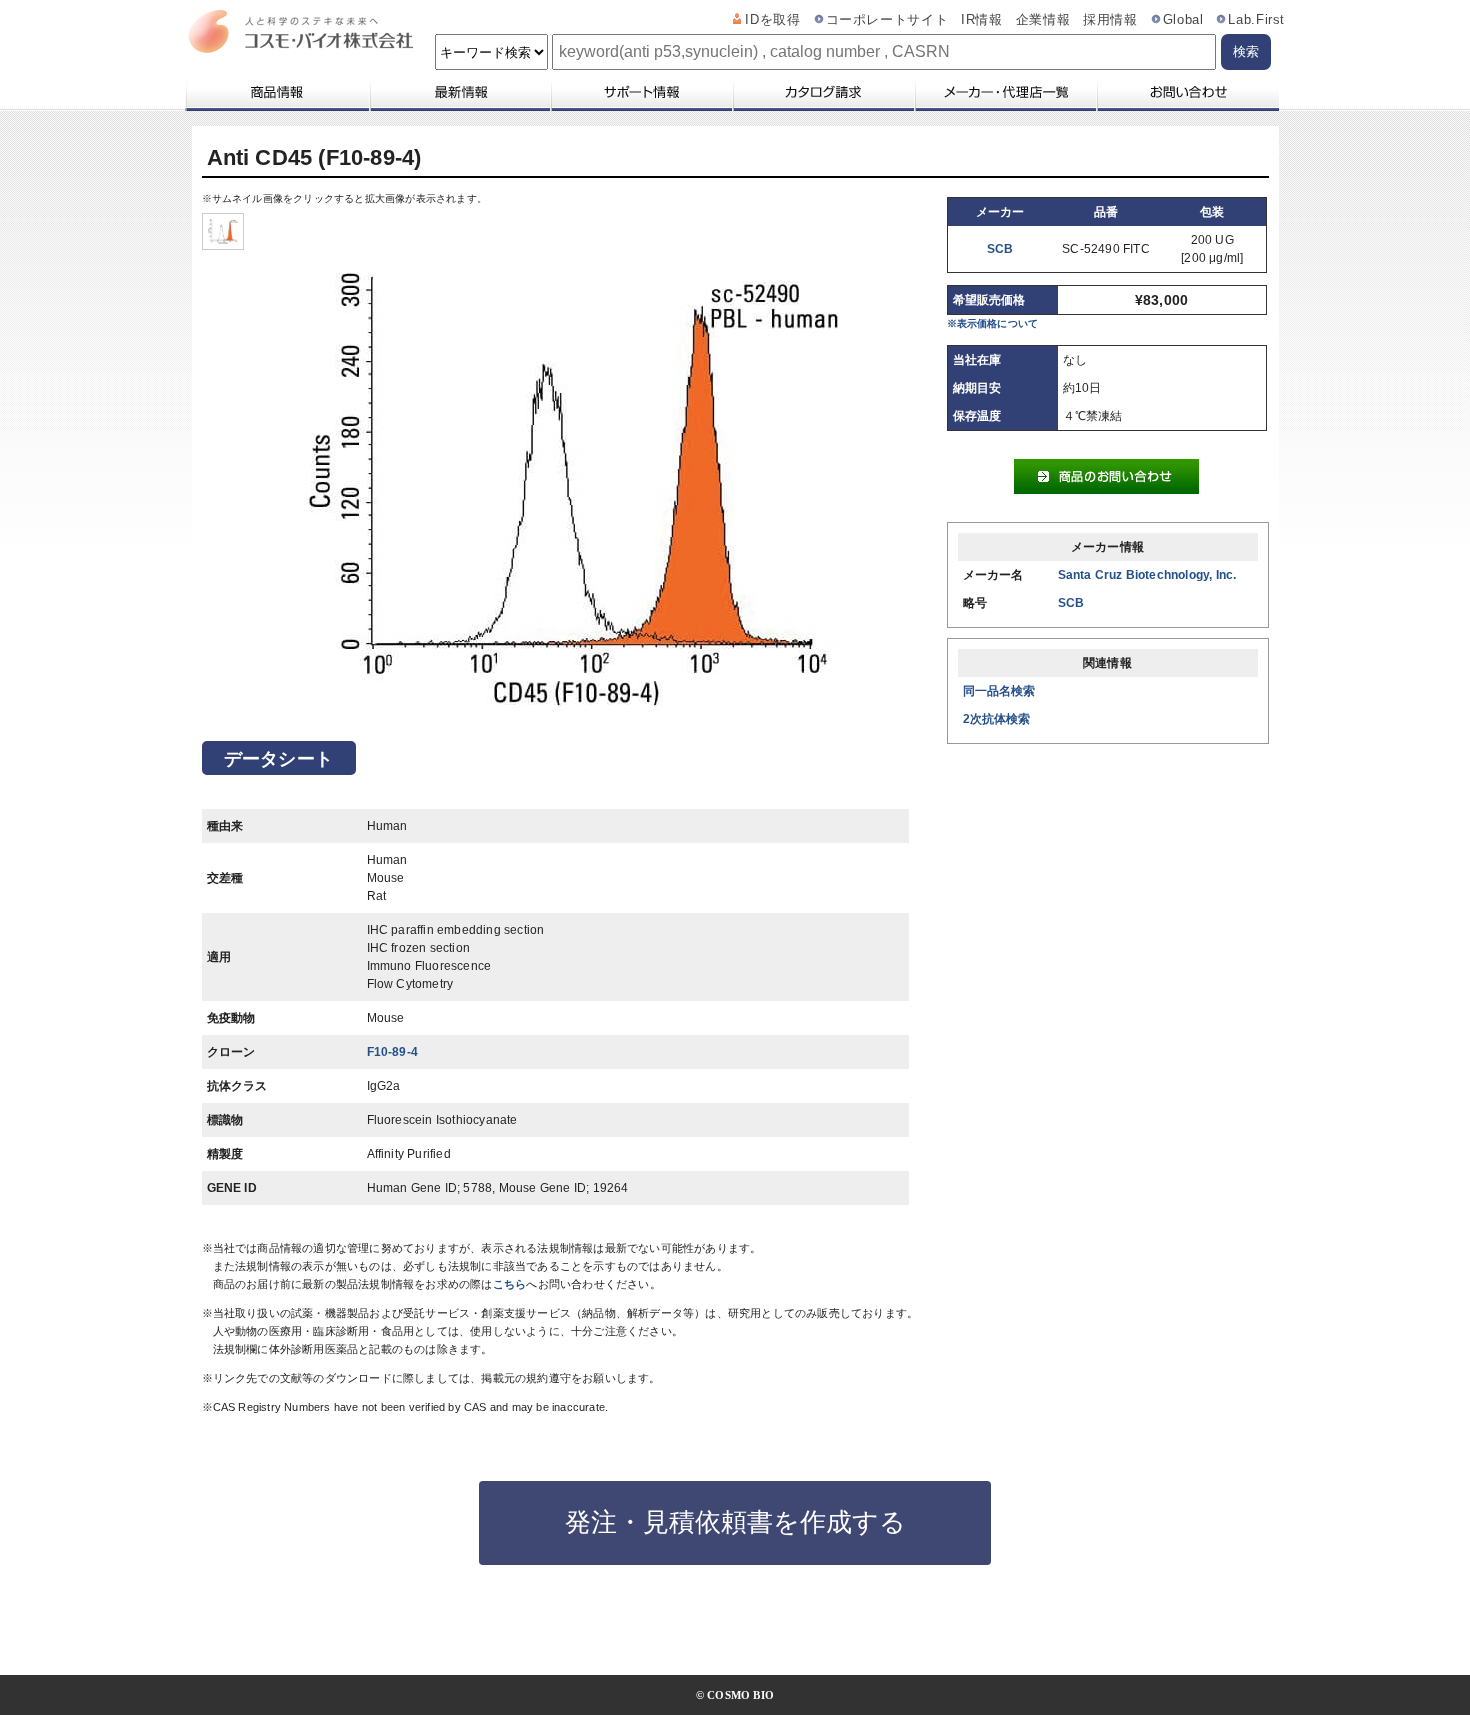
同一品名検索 (999, 691)
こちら (510, 1284)
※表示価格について (993, 323)
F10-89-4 (393, 1052)
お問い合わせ (1187, 92)
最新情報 (459, 92)
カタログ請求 (823, 92)
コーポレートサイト (887, 20)
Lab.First (1256, 20)
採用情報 (1110, 20)
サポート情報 (641, 92)
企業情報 (1043, 20)
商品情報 (276, 92)
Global (1183, 20)
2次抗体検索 (997, 719)
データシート (278, 759)
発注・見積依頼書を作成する (735, 1522)
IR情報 (982, 20)
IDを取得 (772, 20)
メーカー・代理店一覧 (1005, 92)
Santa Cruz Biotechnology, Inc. (1147, 575)
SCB (1000, 249)
